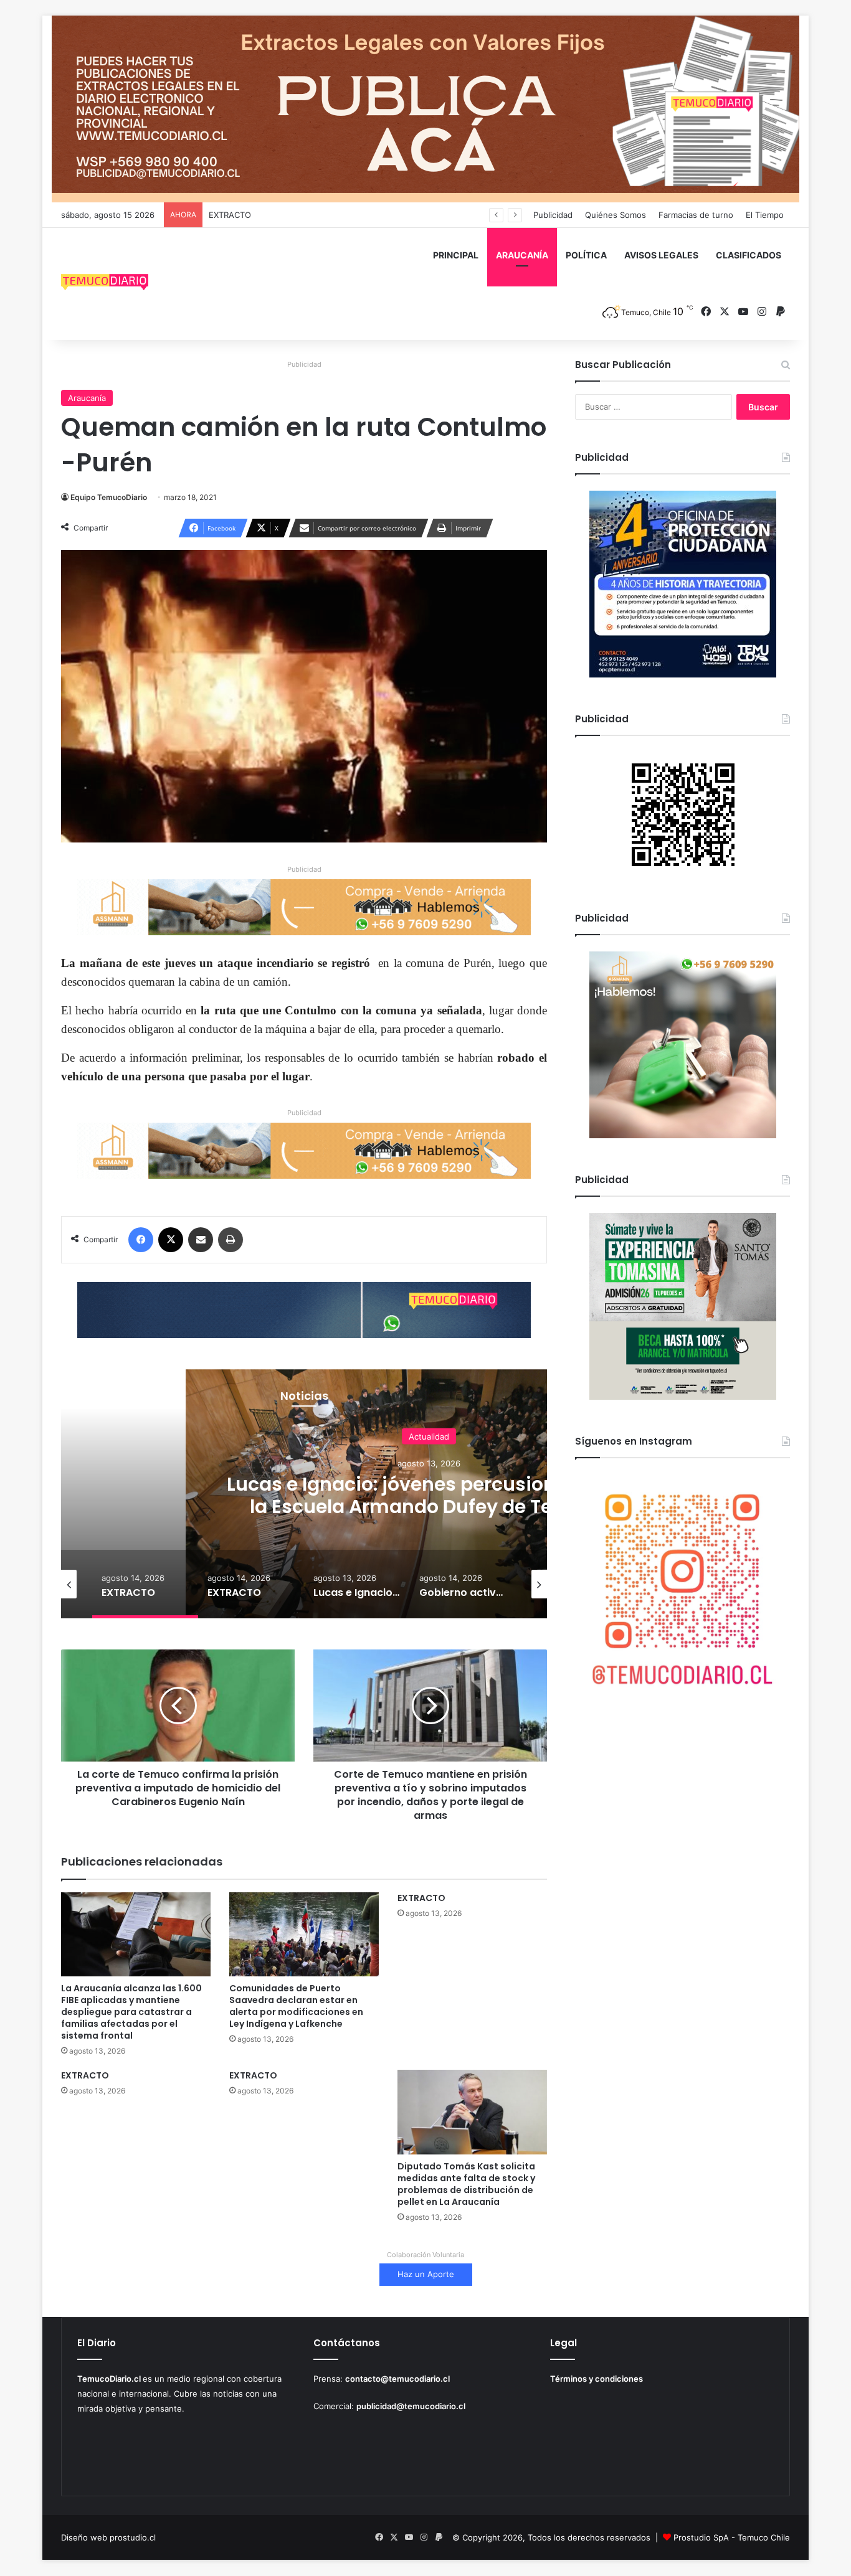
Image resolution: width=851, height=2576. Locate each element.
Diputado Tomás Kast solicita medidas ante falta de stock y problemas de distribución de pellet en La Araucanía (466, 2184)
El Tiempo (765, 215)
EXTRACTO (230, 215)
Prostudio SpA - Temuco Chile (732, 2537)
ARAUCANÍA (522, 255)
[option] (145, 1584)
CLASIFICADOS (749, 255)
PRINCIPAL (456, 255)
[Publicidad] (425, 108)
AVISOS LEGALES (661, 255)
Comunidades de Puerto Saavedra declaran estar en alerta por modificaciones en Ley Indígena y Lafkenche (296, 2006)
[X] (171, 1240)
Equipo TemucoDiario (109, 497)
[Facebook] (141, 1240)
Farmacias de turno (696, 215)
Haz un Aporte (426, 2274)
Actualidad (429, 1437)
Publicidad (553, 215)
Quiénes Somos (616, 215)
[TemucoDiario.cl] (105, 284)
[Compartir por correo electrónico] (201, 1240)
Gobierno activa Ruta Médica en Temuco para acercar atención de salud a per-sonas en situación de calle (429, 1507)
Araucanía (87, 398)
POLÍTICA (586, 255)
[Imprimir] (231, 1240)
